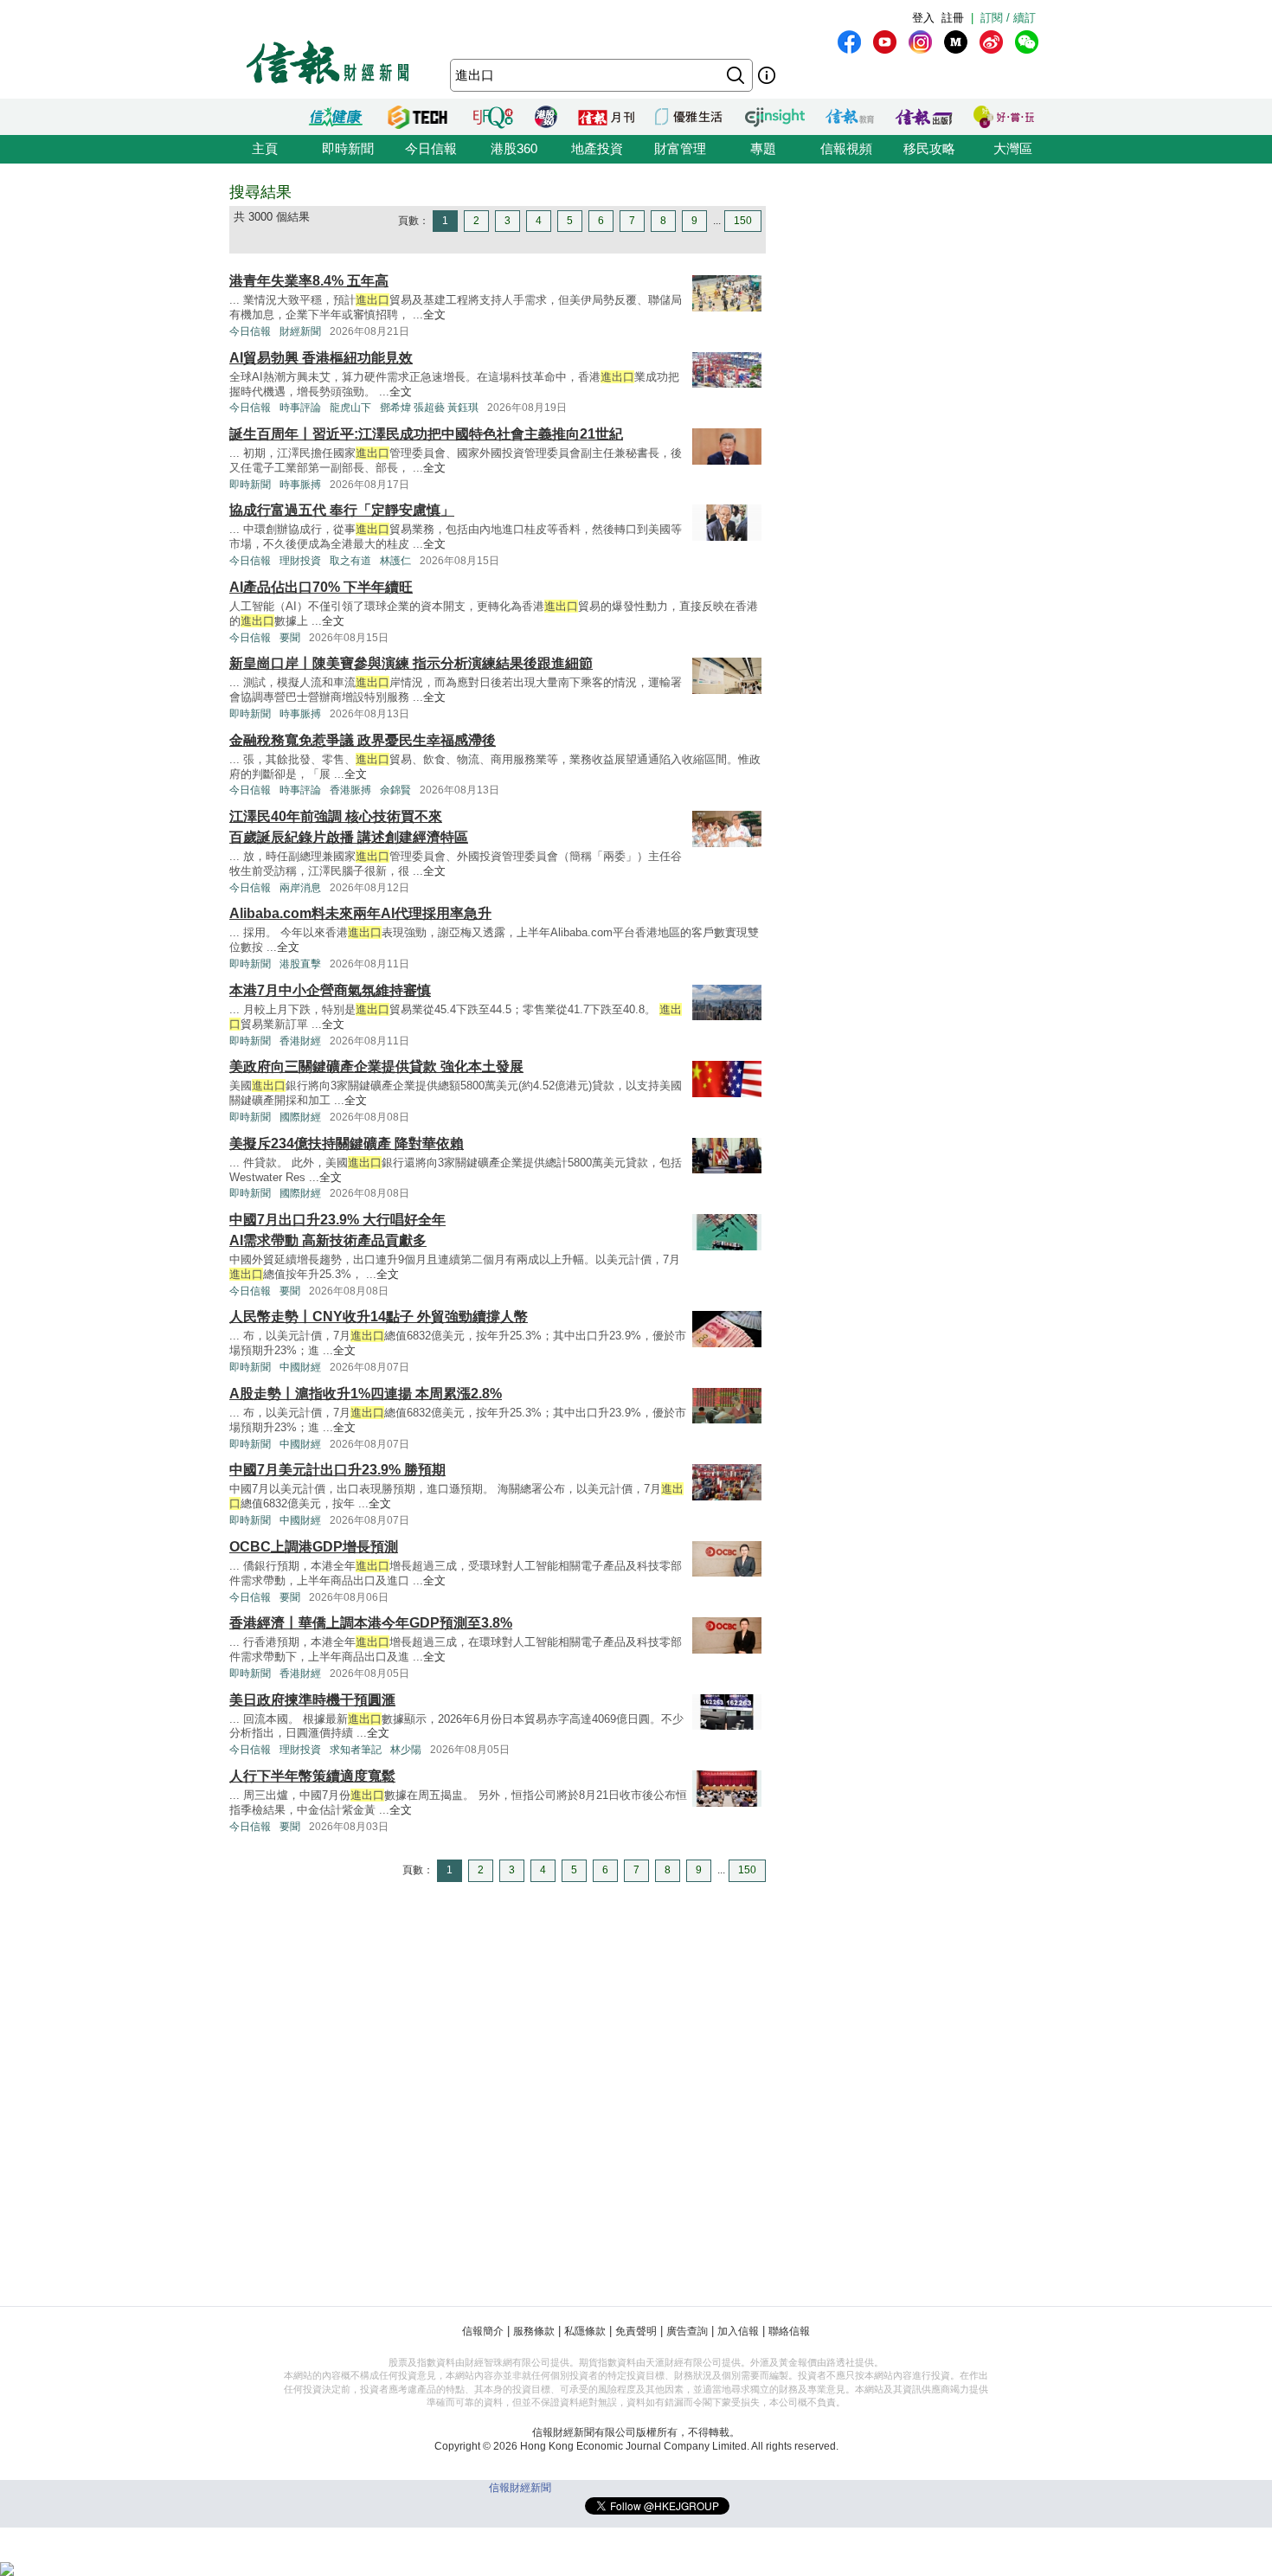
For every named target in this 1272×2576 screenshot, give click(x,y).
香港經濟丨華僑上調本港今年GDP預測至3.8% (371, 1623)
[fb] (849, 42)
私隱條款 (585, 2331)
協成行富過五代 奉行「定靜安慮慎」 (342, 510)
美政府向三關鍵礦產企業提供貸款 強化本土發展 (376, 1066)
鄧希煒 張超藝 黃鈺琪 (429, 408)
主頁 (265, 148)
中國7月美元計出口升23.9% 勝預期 (337, 1470)
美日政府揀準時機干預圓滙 (312, 1700)
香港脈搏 (350, 790)
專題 (763, 148)
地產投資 (597, 148)
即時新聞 (348, 148)
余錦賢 (395, 790)
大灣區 (1013, 148)
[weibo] (991, 42)
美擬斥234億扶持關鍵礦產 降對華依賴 (347, 1143)
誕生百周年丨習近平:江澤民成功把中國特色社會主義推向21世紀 (426, 434)
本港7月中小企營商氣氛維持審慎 (330, 990)
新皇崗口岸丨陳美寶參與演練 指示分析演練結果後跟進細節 (411, 663)
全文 (434, 315)
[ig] (920, 42)
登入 (923, 18)
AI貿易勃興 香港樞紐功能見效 (321, 358)
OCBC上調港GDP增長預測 (314, 1547)
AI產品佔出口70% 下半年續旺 (321, 587)
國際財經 (300, 1117)
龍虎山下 (350, 408)
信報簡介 (483, 2331)
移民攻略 (929, 148)
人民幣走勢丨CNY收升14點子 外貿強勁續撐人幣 (379, 1317)
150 (743, 221)
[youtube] (885, 42)
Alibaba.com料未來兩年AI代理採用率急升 (360, 913)
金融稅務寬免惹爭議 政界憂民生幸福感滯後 (363, 740)
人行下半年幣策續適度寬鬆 (312, 1776)
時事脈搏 (300, 485)
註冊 (953, 18)
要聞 (290, 638)
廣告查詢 (687, 2331)
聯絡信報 (789, 2331)
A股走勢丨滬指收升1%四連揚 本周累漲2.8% (366, 1394)
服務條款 (534, 2331)
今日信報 (431, 148)
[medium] (956, 42)
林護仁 (395, 561)
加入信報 (738, 2331)
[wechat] (1027, 42)
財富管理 (680, 148)
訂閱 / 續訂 (1008, 18)
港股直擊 (300, 964)
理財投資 (300, 561)
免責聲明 (636, 2331)
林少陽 (406, 1750)
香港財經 (300, 1041)
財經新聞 (300, 331)
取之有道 (350, 561)
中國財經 (300, 1367)
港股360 (514, 148)
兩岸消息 (300, 888)
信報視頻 (846, 148)
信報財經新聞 (520, 2488)
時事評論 (300, 408)
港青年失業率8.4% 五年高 (309, 281)
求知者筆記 (356, 1750)
